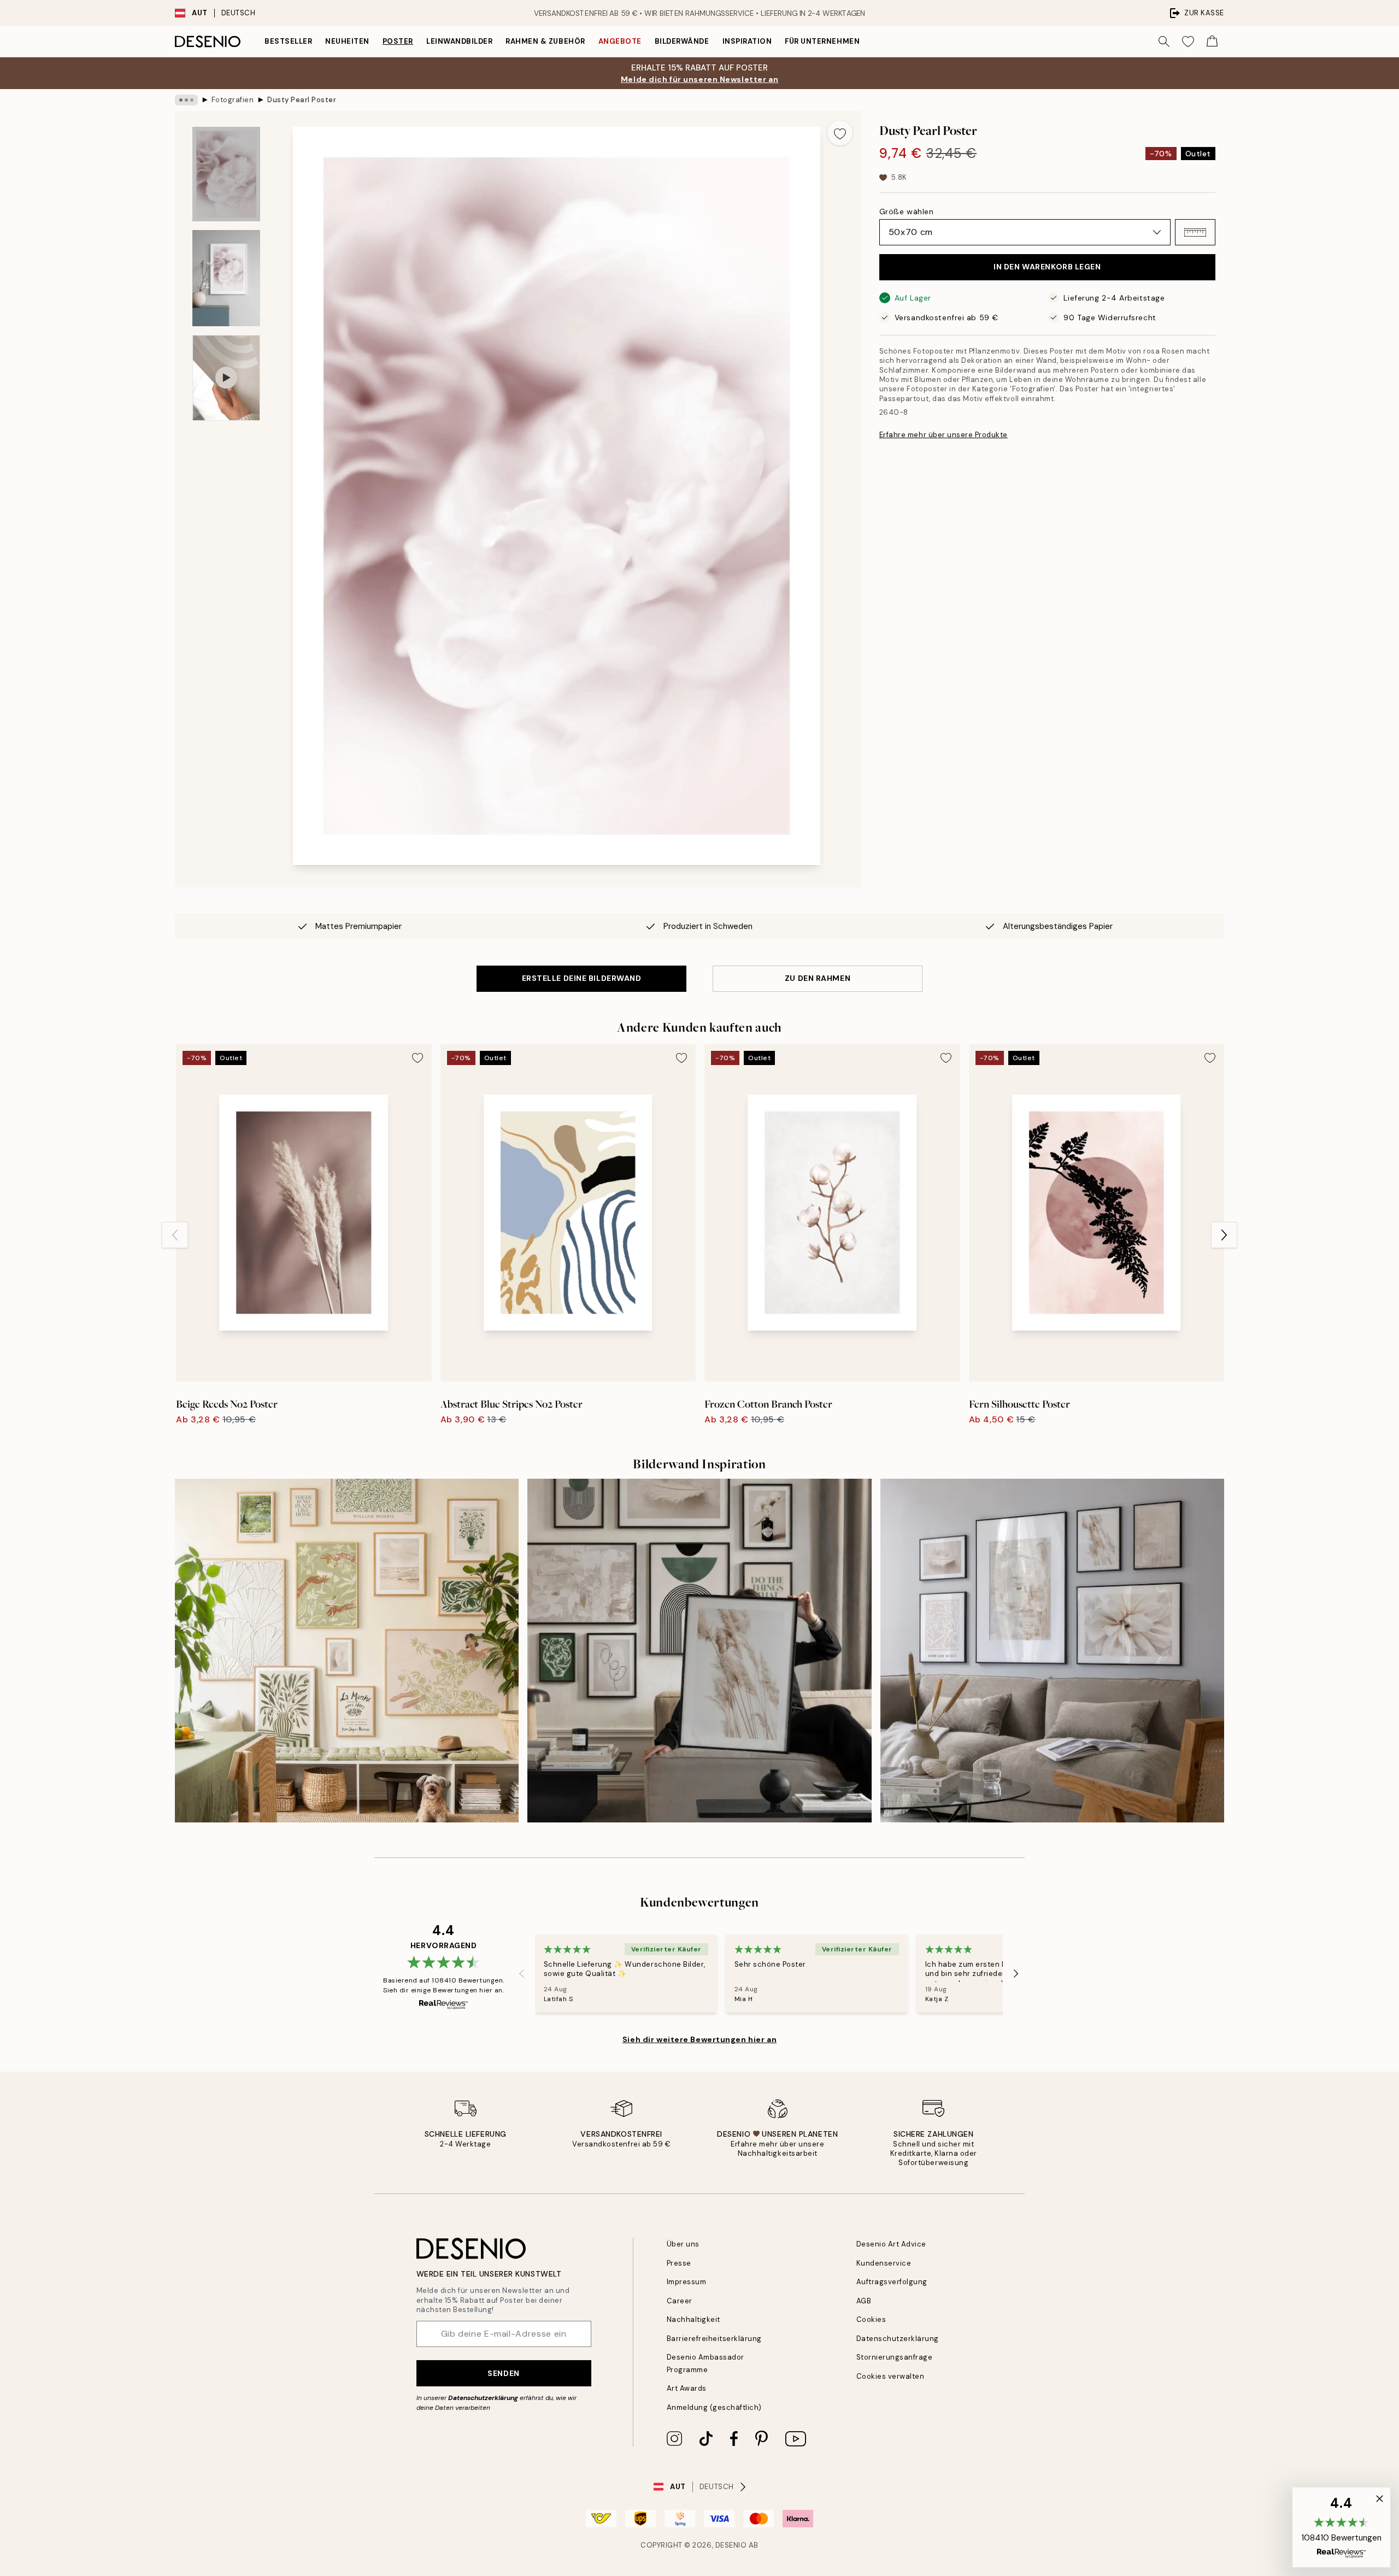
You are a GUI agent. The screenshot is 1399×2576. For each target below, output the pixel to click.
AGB (864, 2301)
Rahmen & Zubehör (545, 41)
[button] (1195, 232)
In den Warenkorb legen (1047, 267)
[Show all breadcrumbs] (186, 100)
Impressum (687, 2282)
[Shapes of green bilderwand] (699, 1651)
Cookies (871, 2319)
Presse (679, 2263)
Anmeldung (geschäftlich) (714, 2407)
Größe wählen (907, 211)
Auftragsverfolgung (892, 2282)
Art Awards (687, 2388)
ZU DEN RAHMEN (818, 978)
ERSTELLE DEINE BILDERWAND (582, 978)
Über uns (683, 2244)
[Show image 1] (226, 174)
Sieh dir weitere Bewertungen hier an (699, 2039)
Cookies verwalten (890, 2376)
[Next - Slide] (1224, 1235)
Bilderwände (682, 41)
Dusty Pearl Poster (302, 100)
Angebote (620, 41)
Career (680, 2301)
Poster (398, 41)
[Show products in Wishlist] (1188, 42)
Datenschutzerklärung (483, 2398)
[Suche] (1164, 42)
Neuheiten (347, 41)
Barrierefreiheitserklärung (715, 2339)
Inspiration (747, 41)
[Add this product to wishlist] (840, 133)
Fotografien (233, 100)
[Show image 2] (226, 278)
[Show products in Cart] (1212, 42)
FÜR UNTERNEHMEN (822, 41)
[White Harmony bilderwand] (1052, 1651)
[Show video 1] (226, 378)
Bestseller (288, 41)
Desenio (731, 2545)
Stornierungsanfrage (895, 2357)
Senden (503, 2373)
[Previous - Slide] (175, 1235)
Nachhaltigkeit (693, 2319)
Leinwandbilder (459, 41)
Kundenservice (884, 2263)
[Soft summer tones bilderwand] (347, 1651)
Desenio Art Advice (891, 2244)
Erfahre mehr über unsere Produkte (944, 435)
